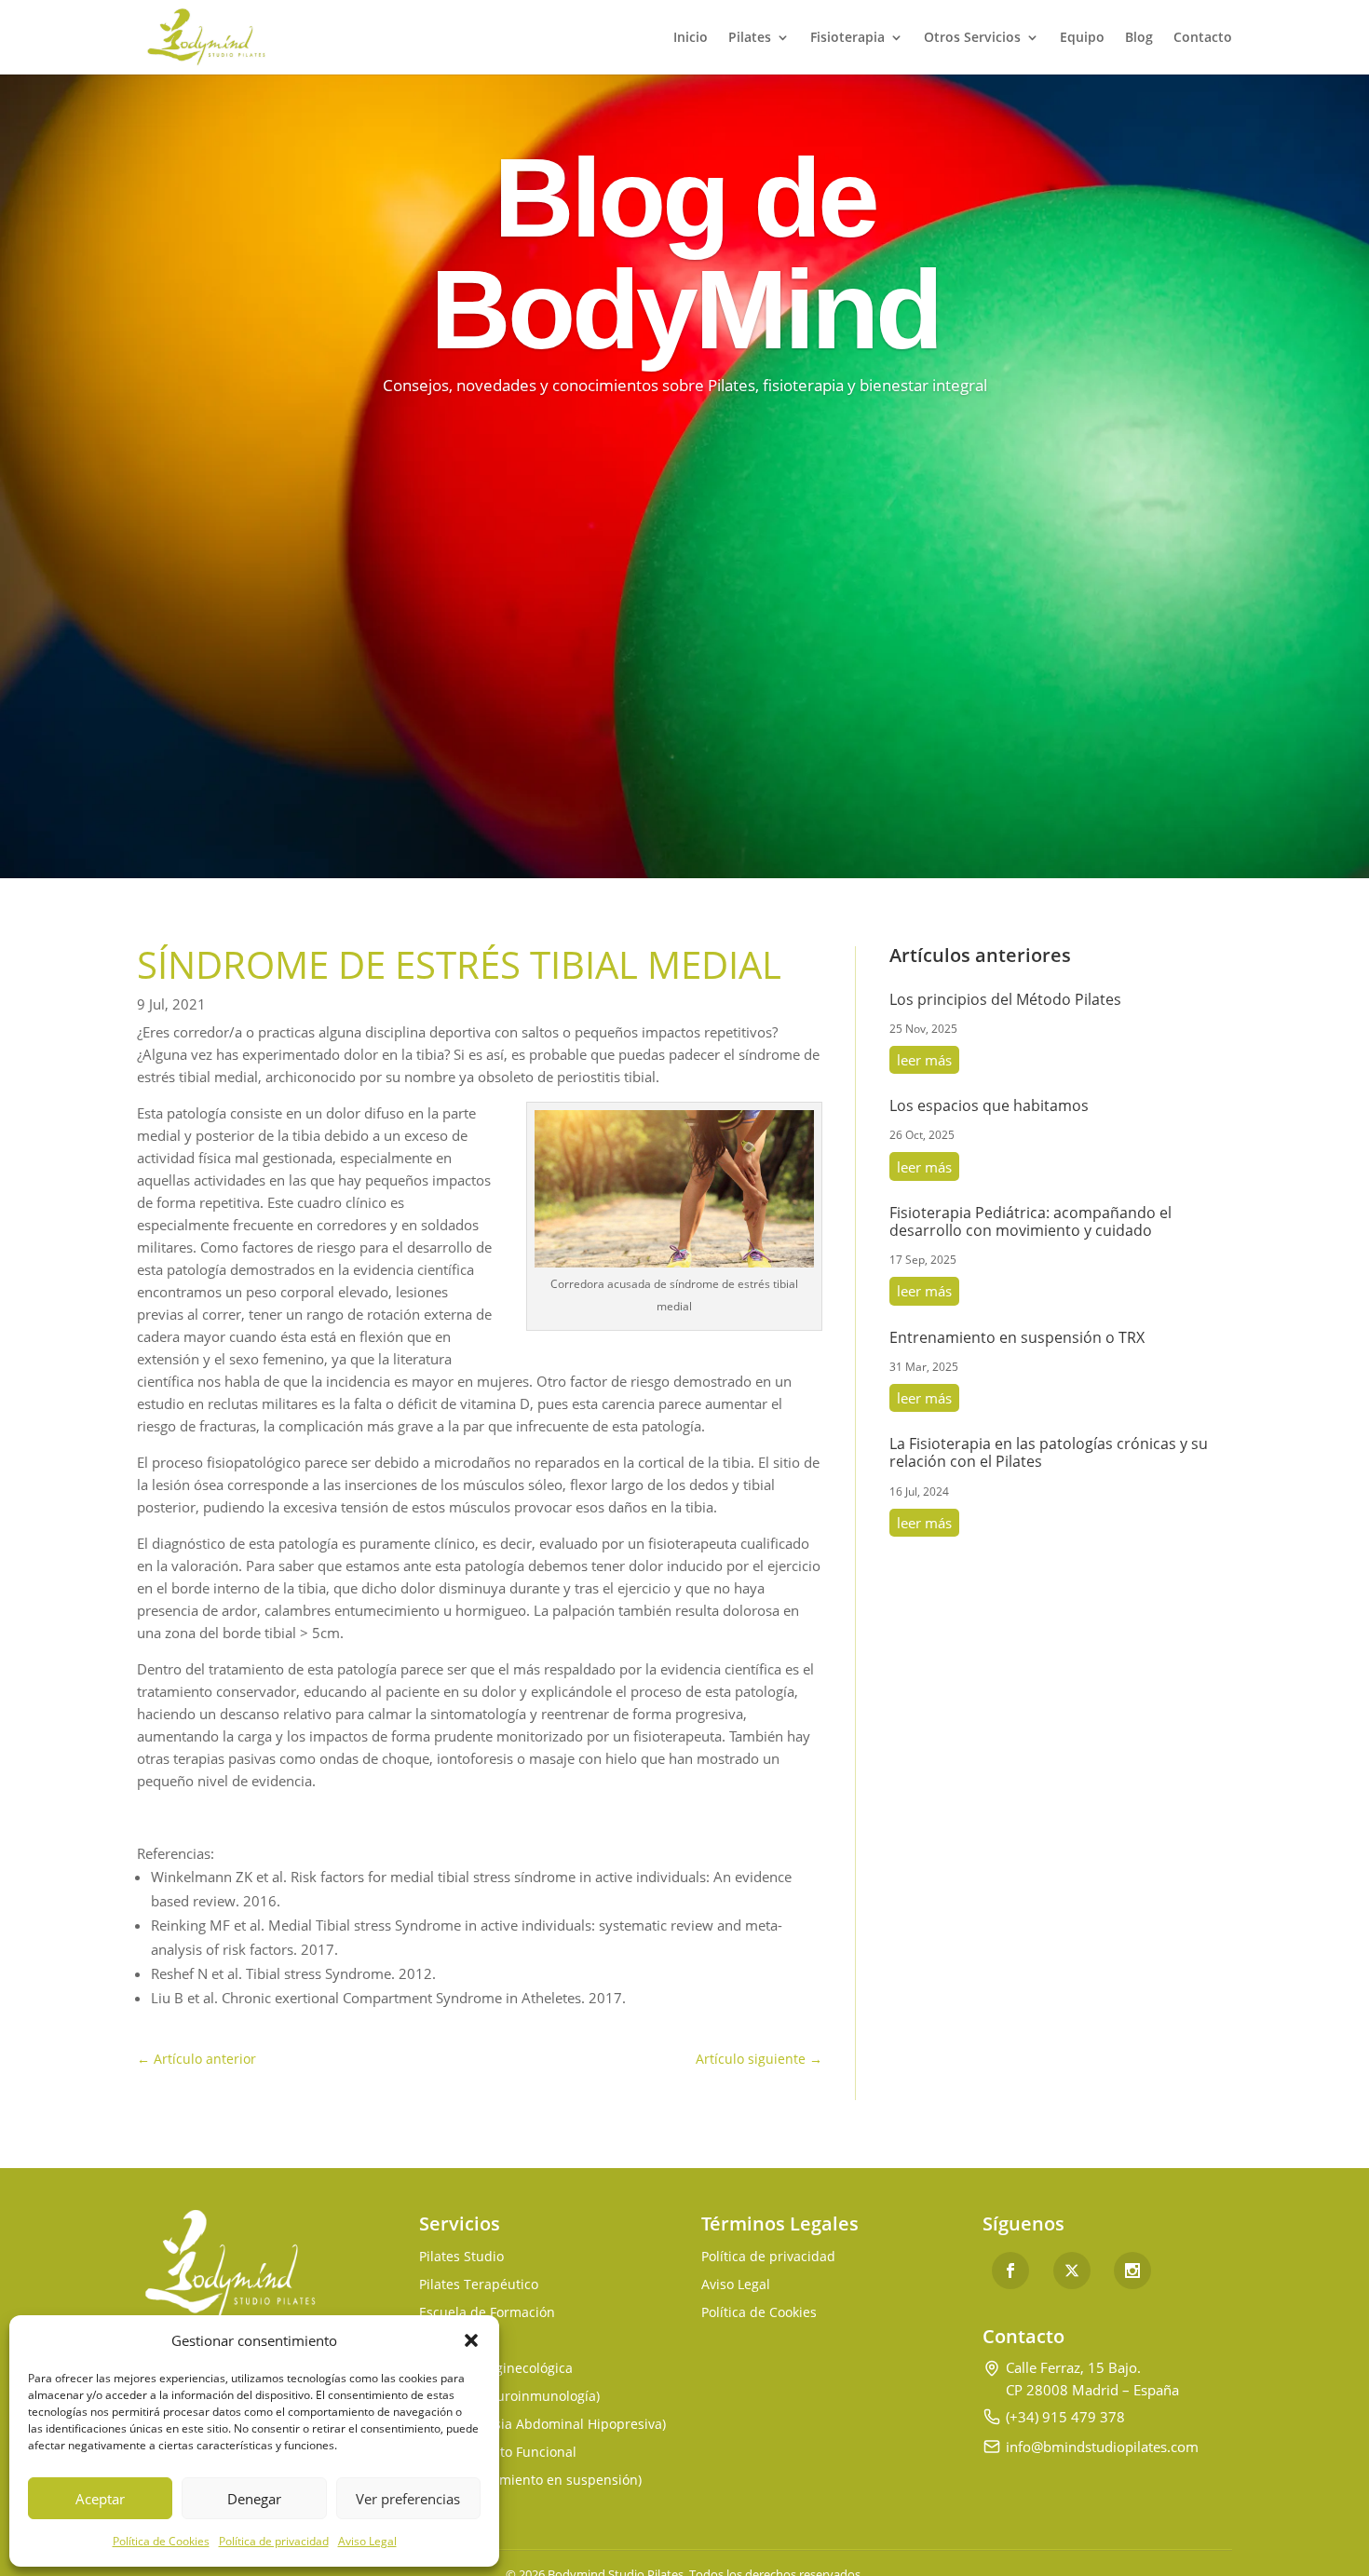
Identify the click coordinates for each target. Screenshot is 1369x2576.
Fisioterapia (847, 38)
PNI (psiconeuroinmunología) (509, 2397)
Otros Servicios (972, 38)
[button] (471, 2340)
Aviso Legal (367, 2541)
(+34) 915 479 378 (1065, 2417)
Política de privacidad (274, 2541)
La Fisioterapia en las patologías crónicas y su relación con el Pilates (1049, 1452)
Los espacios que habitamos (989, 1105)
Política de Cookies (161, 2541)
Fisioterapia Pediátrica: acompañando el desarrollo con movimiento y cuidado (1030, 1221)
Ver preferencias (408, 2499)
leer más (924, 1060)
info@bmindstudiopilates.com (1102, 2447)
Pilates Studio (461, 2257)
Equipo (1082, 38)
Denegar (254, 2499)
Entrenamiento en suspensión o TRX (1017, 1337)
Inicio (691, 38)
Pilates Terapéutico (479, 2285)
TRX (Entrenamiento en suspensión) (530, 2481)
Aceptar (100, 2499)
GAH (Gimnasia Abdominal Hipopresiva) (542, 2425)
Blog (1139, 38)
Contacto (1203, 38)
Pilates (750, 38)
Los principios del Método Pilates (1005, 999)
